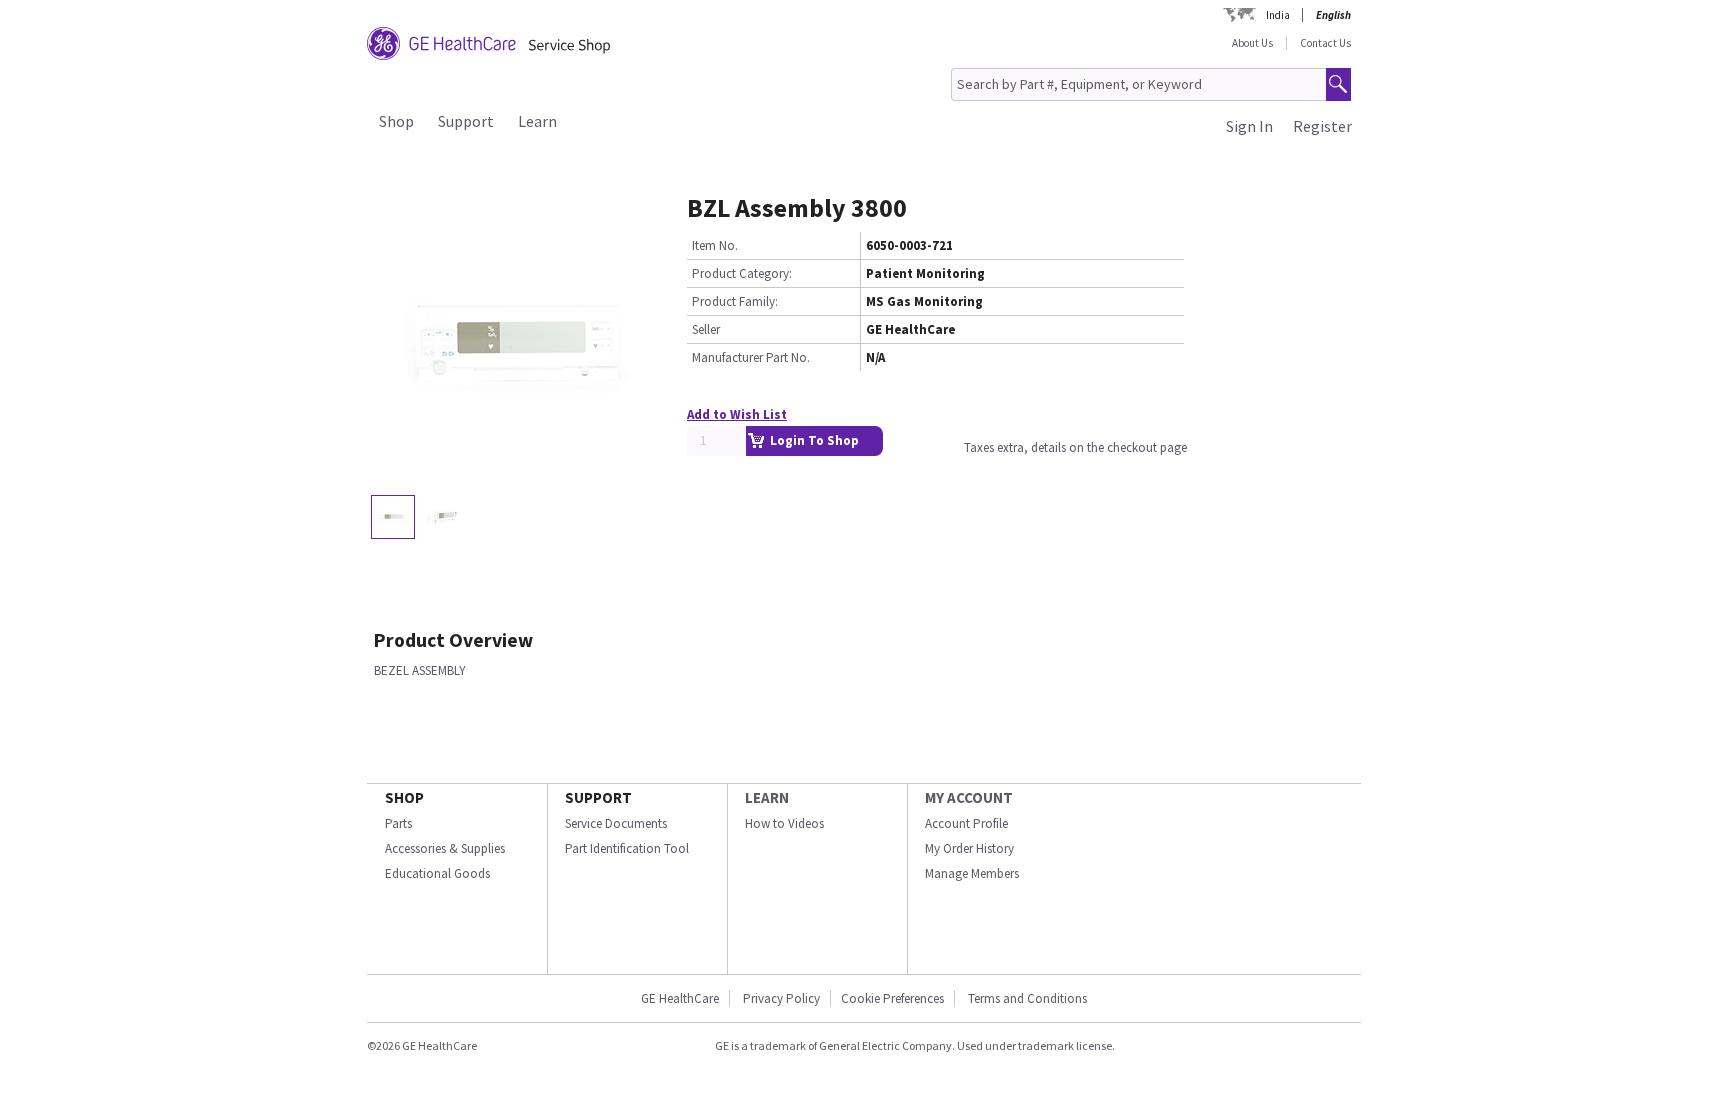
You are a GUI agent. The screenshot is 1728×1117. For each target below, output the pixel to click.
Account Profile (966, 823)
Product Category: (742, 273)
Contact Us (1325, 43)
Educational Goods (437, 873)
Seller (706, 329)
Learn (537, 121)
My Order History (969, 848)
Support (466, 121)
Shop (396, 121)
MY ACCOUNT (969, 797)
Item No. (715, 245)
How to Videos (784, 823)
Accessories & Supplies (445, 848)
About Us (1252, 43)
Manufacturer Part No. (751, 357)
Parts (398, 823)
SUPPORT (598, 797)
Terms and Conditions (1027, 998)
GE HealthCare (680, 998)
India (1278, 15)
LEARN (767, 797)
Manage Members (972, 873)
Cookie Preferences (892, 998)
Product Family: (735, 301)
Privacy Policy (781, 998)
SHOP (404, 797)
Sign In (1249, 126)
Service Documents (616, 823)
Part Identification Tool (627, 848)
